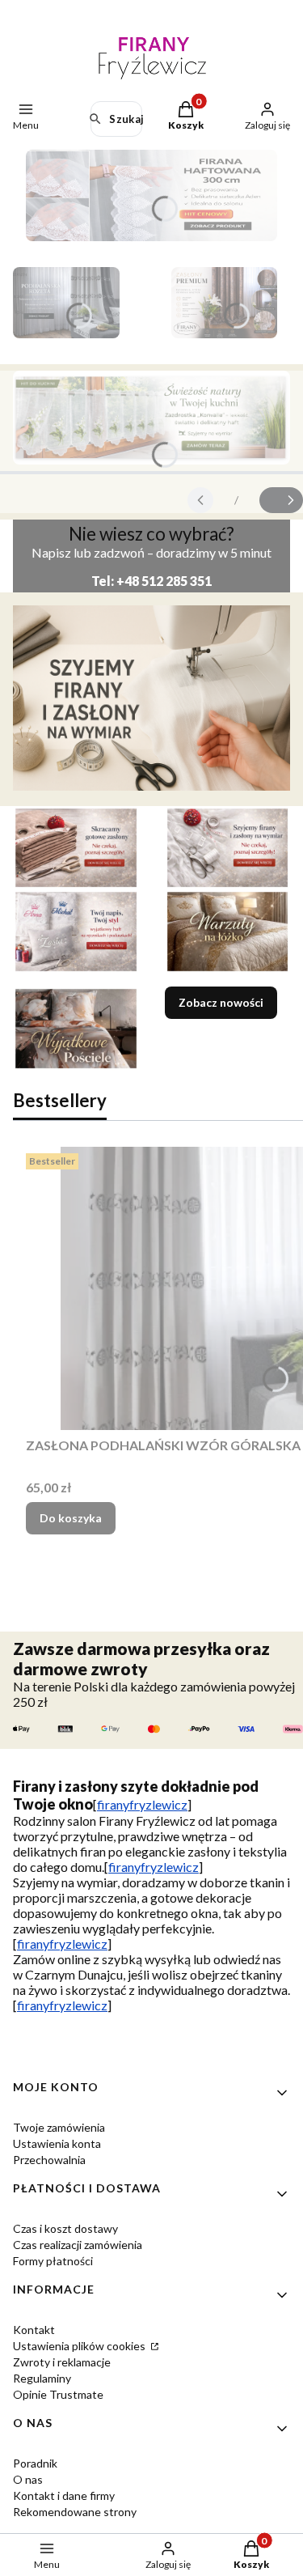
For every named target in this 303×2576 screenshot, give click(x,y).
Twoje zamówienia (59, 2127)
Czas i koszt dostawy (65, 2228)
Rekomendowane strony (75, 2512)
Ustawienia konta (57, 2143)
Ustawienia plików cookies (80, 2346)
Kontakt (34, 2330)
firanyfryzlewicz (142, 1804)
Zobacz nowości (221, 1002)
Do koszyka (71, 1518)
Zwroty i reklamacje (62, 2362)
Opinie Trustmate (58, 2394)
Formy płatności (53, 2261)
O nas (28, 2479)
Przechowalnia (49, 2160)
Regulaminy (42, 2378)
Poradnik (35, 2463)
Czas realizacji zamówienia (78, 2245)
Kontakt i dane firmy (64, 2495)
